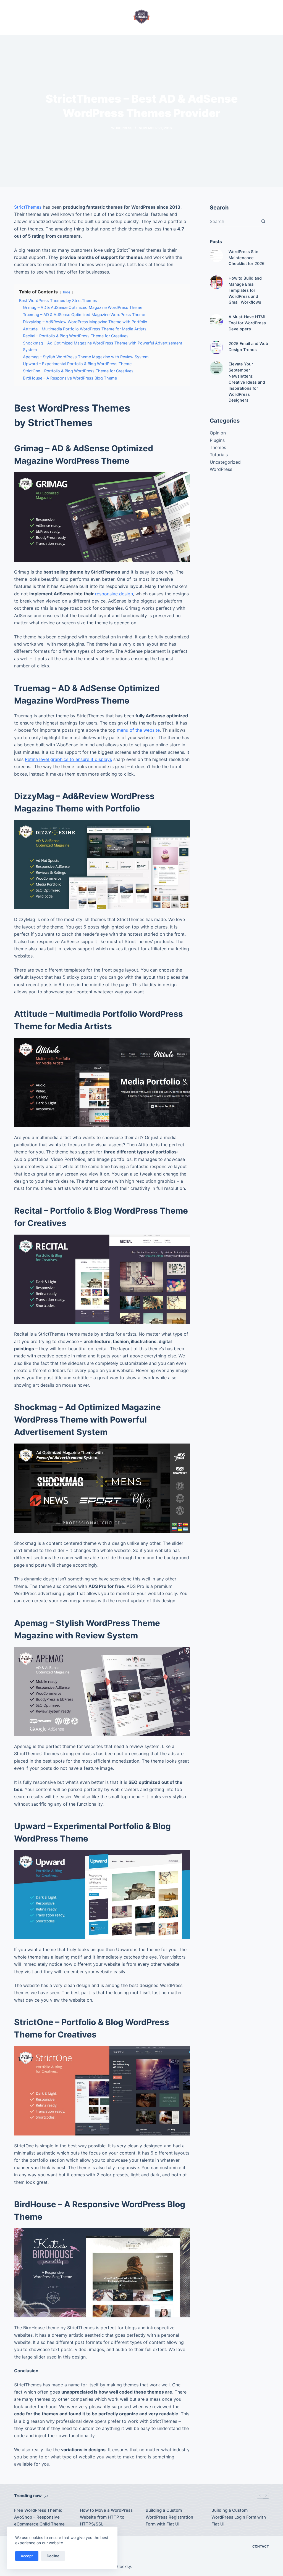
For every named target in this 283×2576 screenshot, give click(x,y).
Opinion (218, 433)
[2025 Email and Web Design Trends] (216, 347)
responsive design (114, 594)
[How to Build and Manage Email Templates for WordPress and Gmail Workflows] (216, 282)
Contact (261, 2546)
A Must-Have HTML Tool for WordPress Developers (247, 323)
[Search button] (263, 222)
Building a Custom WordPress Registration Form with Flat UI (169, 2517)
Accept (27, 2556)
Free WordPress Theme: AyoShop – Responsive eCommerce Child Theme (39, 2517)
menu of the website (138, 730)
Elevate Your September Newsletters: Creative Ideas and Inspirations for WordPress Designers (247, 382)
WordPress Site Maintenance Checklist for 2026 (247, 258)
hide (67, 292)
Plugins (217, 440)
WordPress (122, 128)
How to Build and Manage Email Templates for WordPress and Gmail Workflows (245, 290)
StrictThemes (28, 207)
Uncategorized (225, 462)
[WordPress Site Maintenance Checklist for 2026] (216, 256)
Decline (53, 2556)
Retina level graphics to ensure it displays (68, 759)
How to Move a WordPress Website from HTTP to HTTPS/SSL (106, 2517)
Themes (218, 447)
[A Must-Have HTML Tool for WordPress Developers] (216, 321)
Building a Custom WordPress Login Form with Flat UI (239, 2517)
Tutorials (219, 455)
